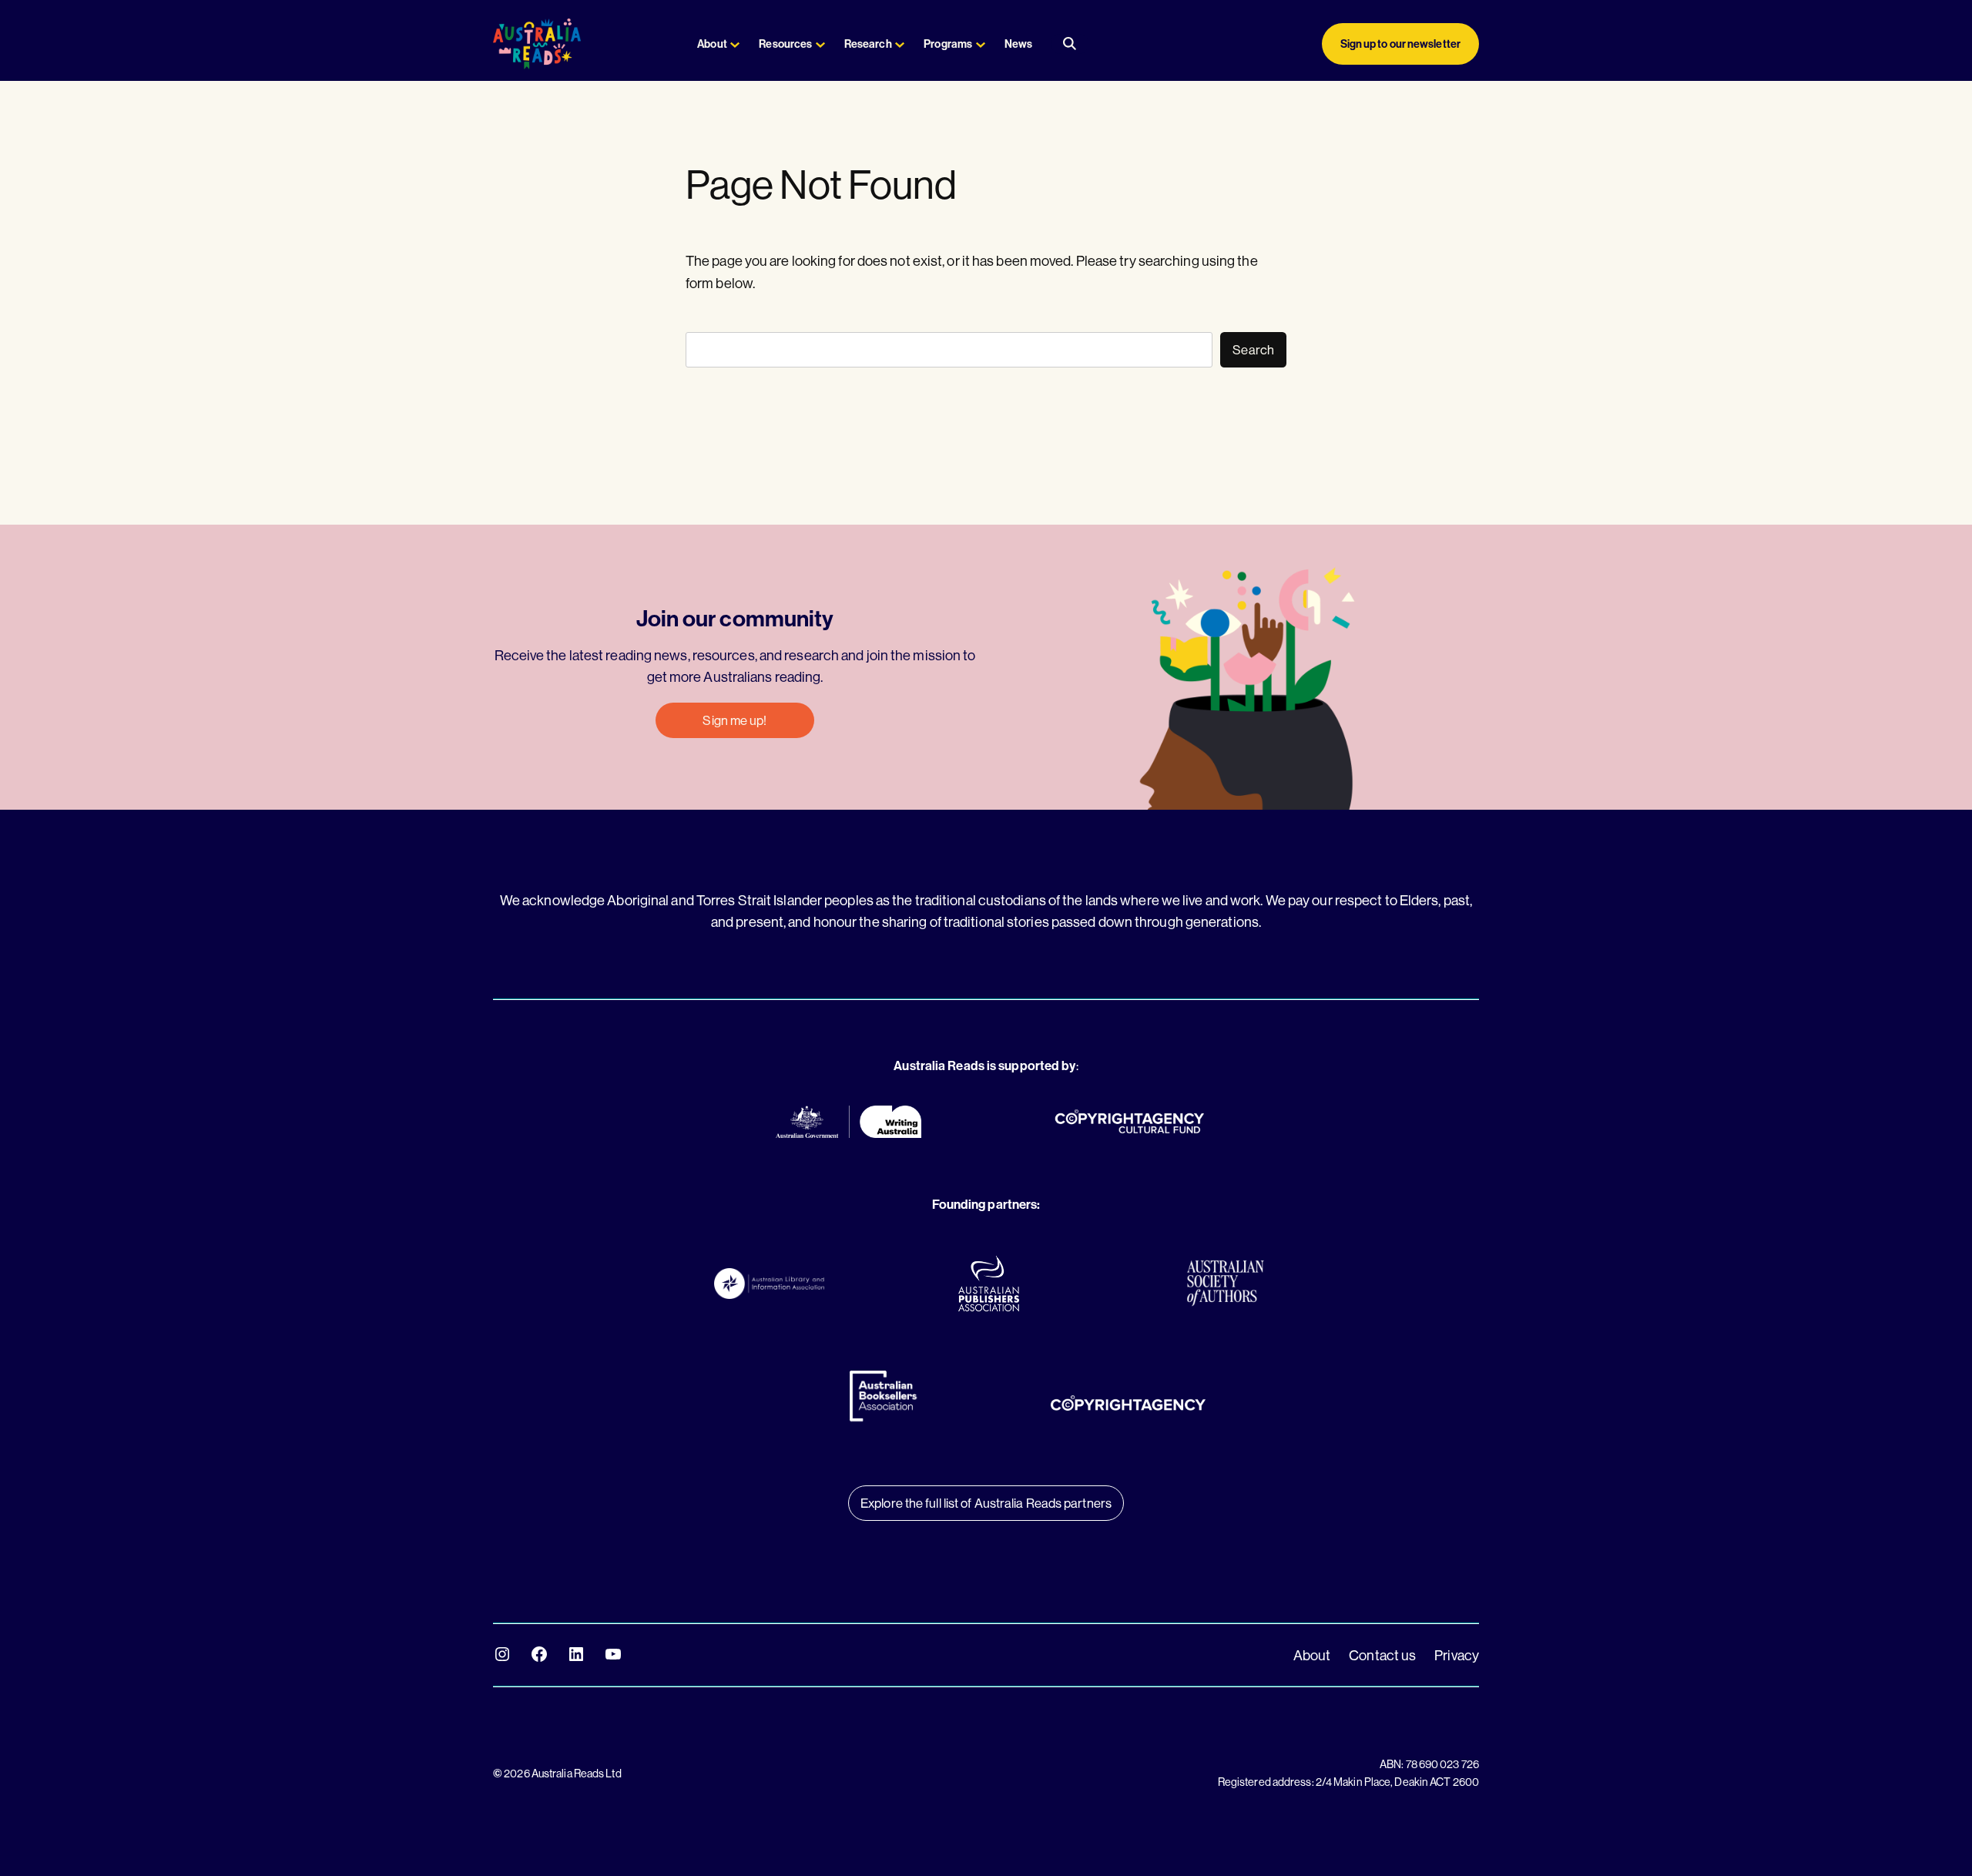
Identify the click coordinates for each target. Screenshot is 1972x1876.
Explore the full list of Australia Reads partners (986, 1503)
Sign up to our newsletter (1401, 44)
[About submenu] (735, 44)
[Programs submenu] (981, 44)
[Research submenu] (900, 44)
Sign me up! (734, 720)
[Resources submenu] (820, 44)
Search (1253, 349)
